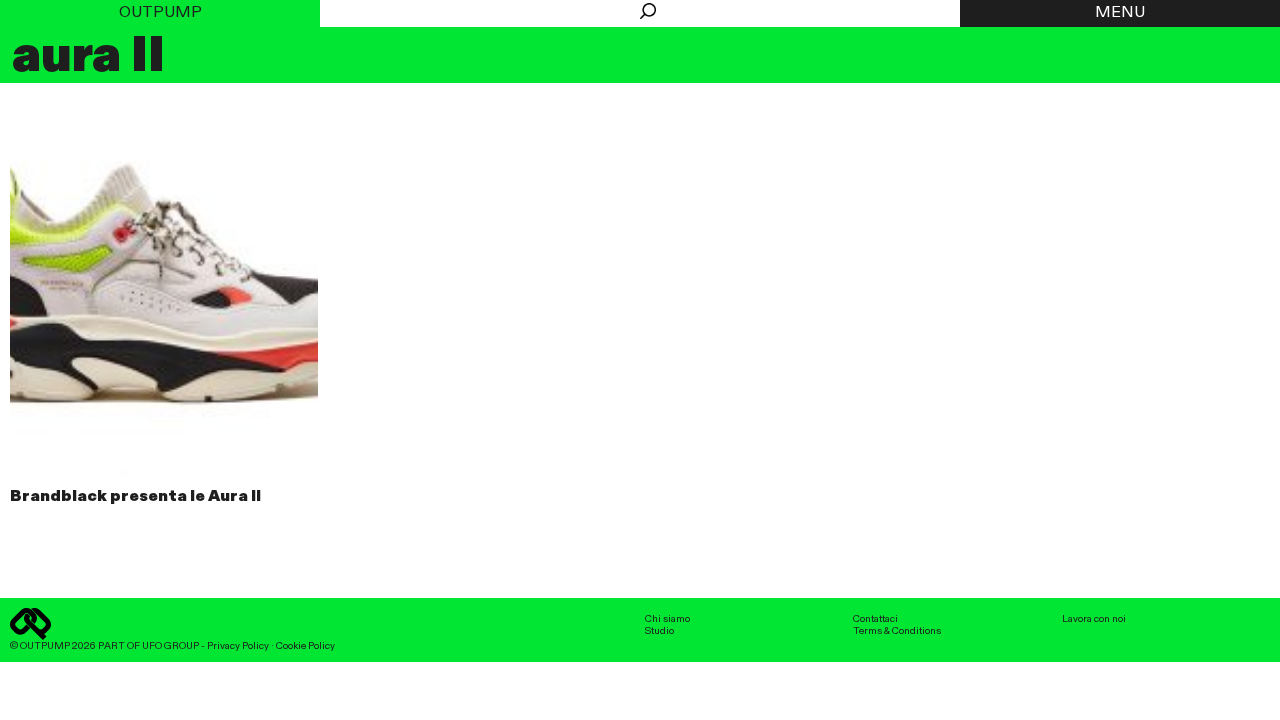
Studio (659, 631)
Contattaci (875, 619)
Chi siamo (667, 619)
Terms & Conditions (897, 631)
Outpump (160, 13)
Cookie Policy (305, 646)
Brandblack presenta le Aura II (135, 497)
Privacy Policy (238, 646)
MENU (1120, 13)
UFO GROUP (170, 646)
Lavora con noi (1094, 619)
